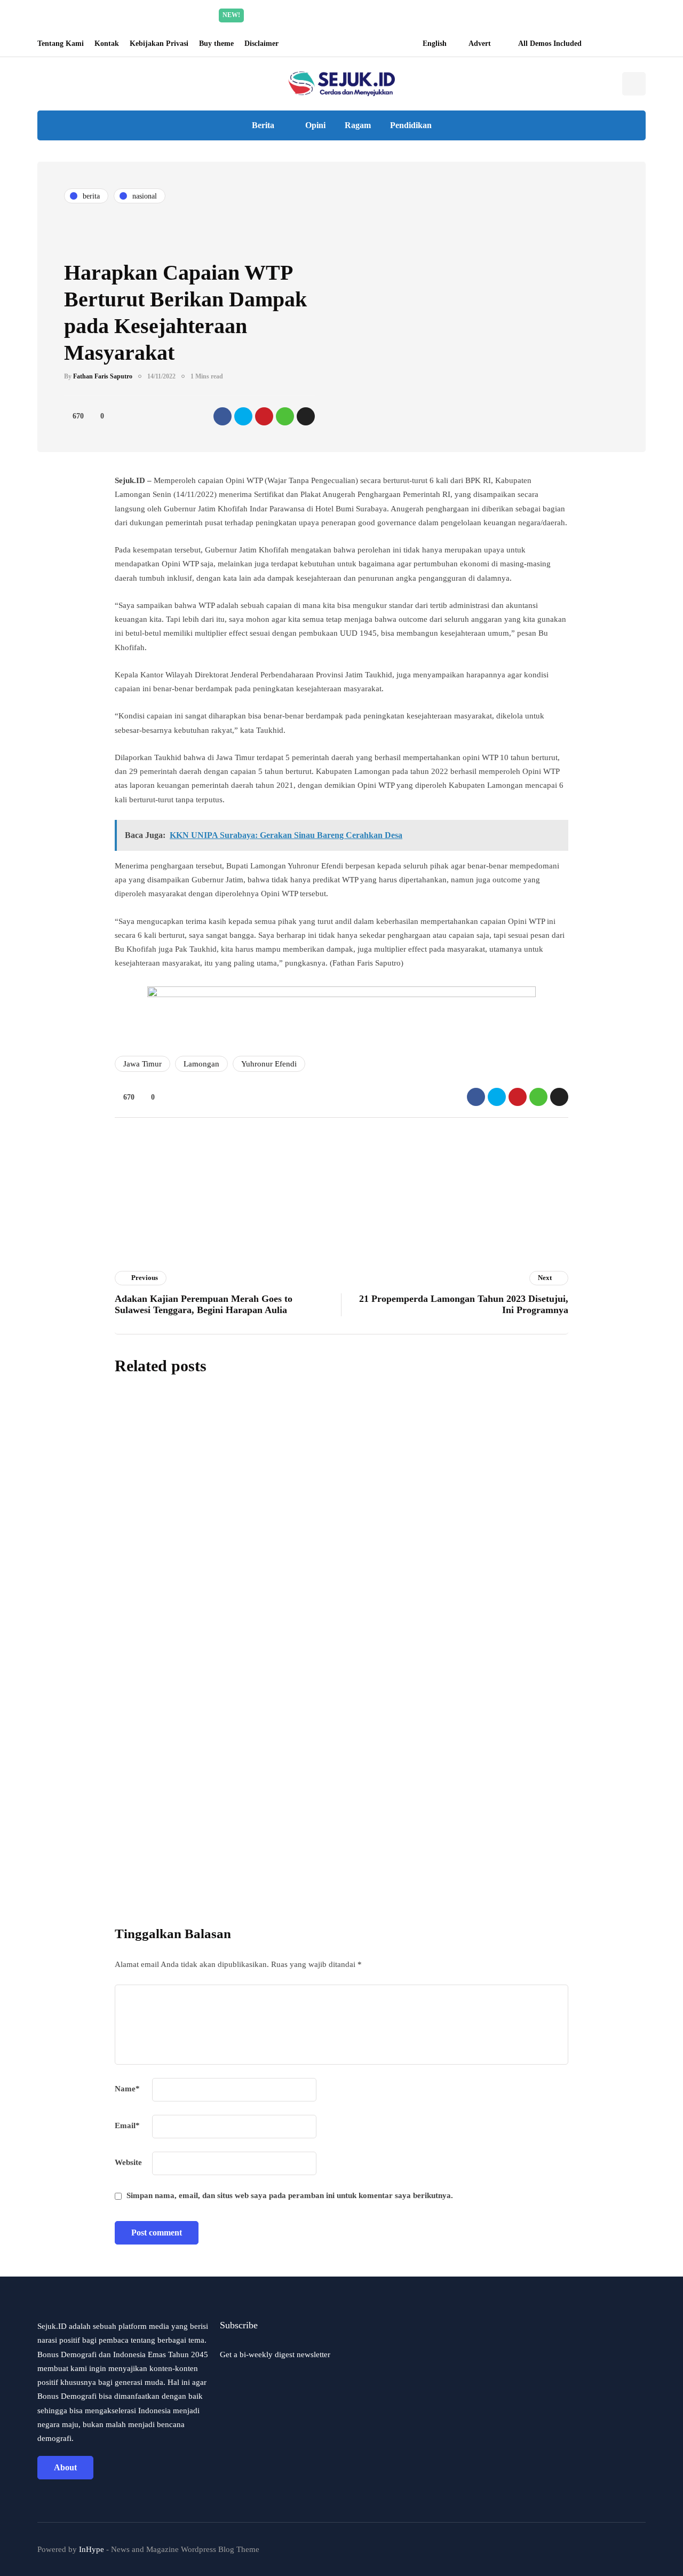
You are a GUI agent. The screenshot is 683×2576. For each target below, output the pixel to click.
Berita (263, 125)
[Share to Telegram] (306, 416)
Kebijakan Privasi (159, 44)
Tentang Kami (61, 44)
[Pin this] (264, 416)
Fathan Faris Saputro (103, 376)
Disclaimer (261, 44)
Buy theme (216, 44)
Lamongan (201, 1064)
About (65, 2467)
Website (128, 2162)
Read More (442, 15)
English (435, 44)
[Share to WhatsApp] (285, 416)
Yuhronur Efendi (269, 1064)
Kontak (107, 44)
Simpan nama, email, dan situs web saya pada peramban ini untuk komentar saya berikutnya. (290, 2195)
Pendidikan (411, 125)
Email (127, 2125)
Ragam (358, 125)
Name (127, 2089)
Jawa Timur (142, 1064)
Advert (480, 44)
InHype (92, 2549)
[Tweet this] (243, 416)
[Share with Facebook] (223, 416)
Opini (315, 125)
